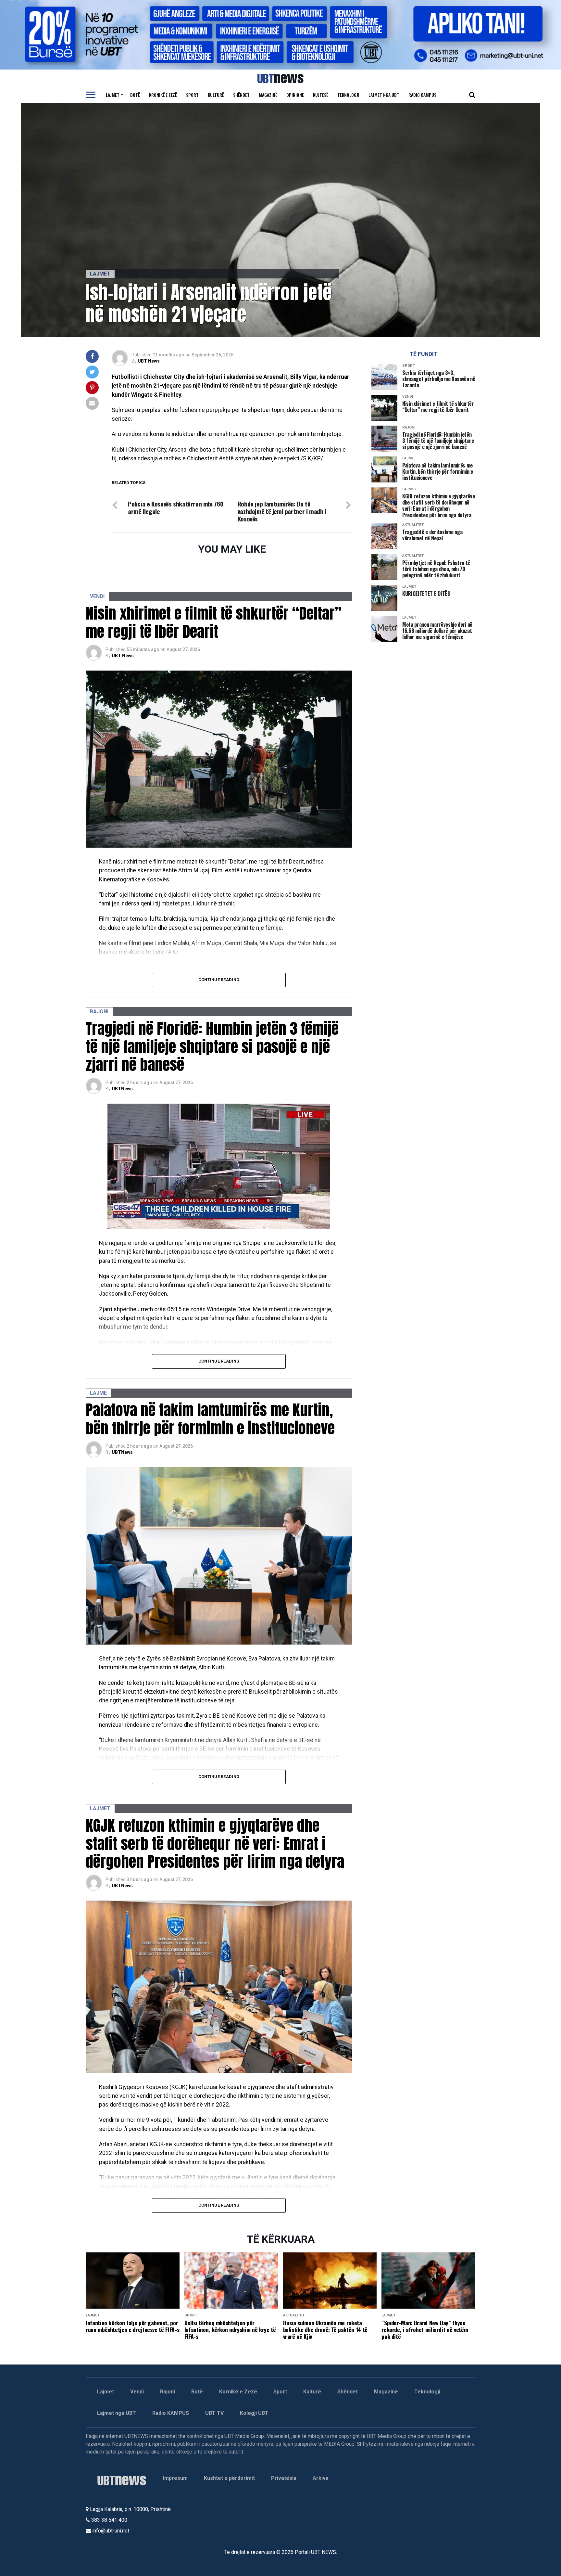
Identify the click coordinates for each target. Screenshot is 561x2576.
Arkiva (321, 2478)
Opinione (295, 95)
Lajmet (113, 95)
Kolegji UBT (254, 2413)
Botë (135, 95)
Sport (192, 95)
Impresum (175, 2478)
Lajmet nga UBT (384, 95)
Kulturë (216, 95)
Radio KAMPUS (171, 2413)
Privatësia (284, 2478)
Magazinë (268, 95)
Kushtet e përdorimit (229, 2478)
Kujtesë (321, 95)
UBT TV (214, 2413)
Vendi (137, 2392)
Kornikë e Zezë (238, 2392)
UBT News (149, 361)
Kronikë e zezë (163, 95)
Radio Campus (422, 95)
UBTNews (122, 1089)
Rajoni (168, 2392)
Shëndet (241, 95)
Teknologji (348, 95)
